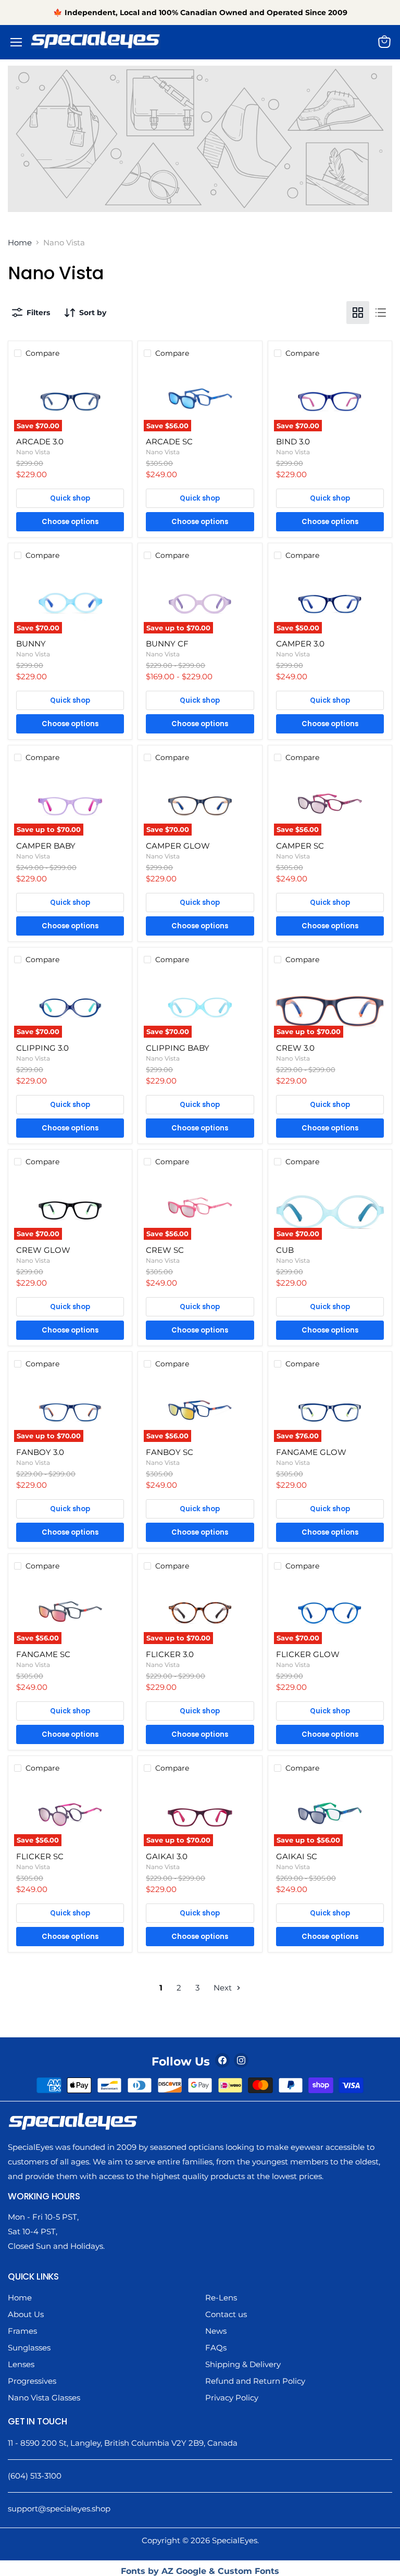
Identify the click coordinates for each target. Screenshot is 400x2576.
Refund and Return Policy (255, 2381)
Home (20, 242)
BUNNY (31, 644)
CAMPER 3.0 (300, 644)
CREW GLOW (43, 1250)
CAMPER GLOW (178, 846)
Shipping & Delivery (243, 2364)
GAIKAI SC (297, 1856)
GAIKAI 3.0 (167, 1856)
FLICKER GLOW (308, 1654)
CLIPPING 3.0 (42, 1048)
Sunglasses (29, 2348)
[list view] (381, 313)
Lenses (21, 2364)
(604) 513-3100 (35, 2476)
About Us (26, 2314)
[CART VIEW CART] (387, 42)
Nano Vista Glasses (44, 2398)
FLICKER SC (40, 1856)
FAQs (216, 2348)
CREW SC (165, 1250)
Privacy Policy (232, 2398)
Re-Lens (221, 2298)
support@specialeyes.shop (59, 2509)
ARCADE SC (169, 441)
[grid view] (358, 313)
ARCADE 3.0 (40, 441)
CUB (285, 1250)
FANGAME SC (43, 1654)
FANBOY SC (170, 1452)
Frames (22, 2331)
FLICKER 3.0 (170, 1654)
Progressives (32, 2381)
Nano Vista (33, 452)
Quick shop (70, 498)
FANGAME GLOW (311, 1452)
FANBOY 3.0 (40, 1452)
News (216, 2331)
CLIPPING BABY (178, 1048)
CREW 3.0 (295, 1048)
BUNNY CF (167, 644)
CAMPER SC (300, 846)
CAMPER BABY (46, 846)
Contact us (226, 2314)
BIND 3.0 (293, 441)
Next (224, 1988)
